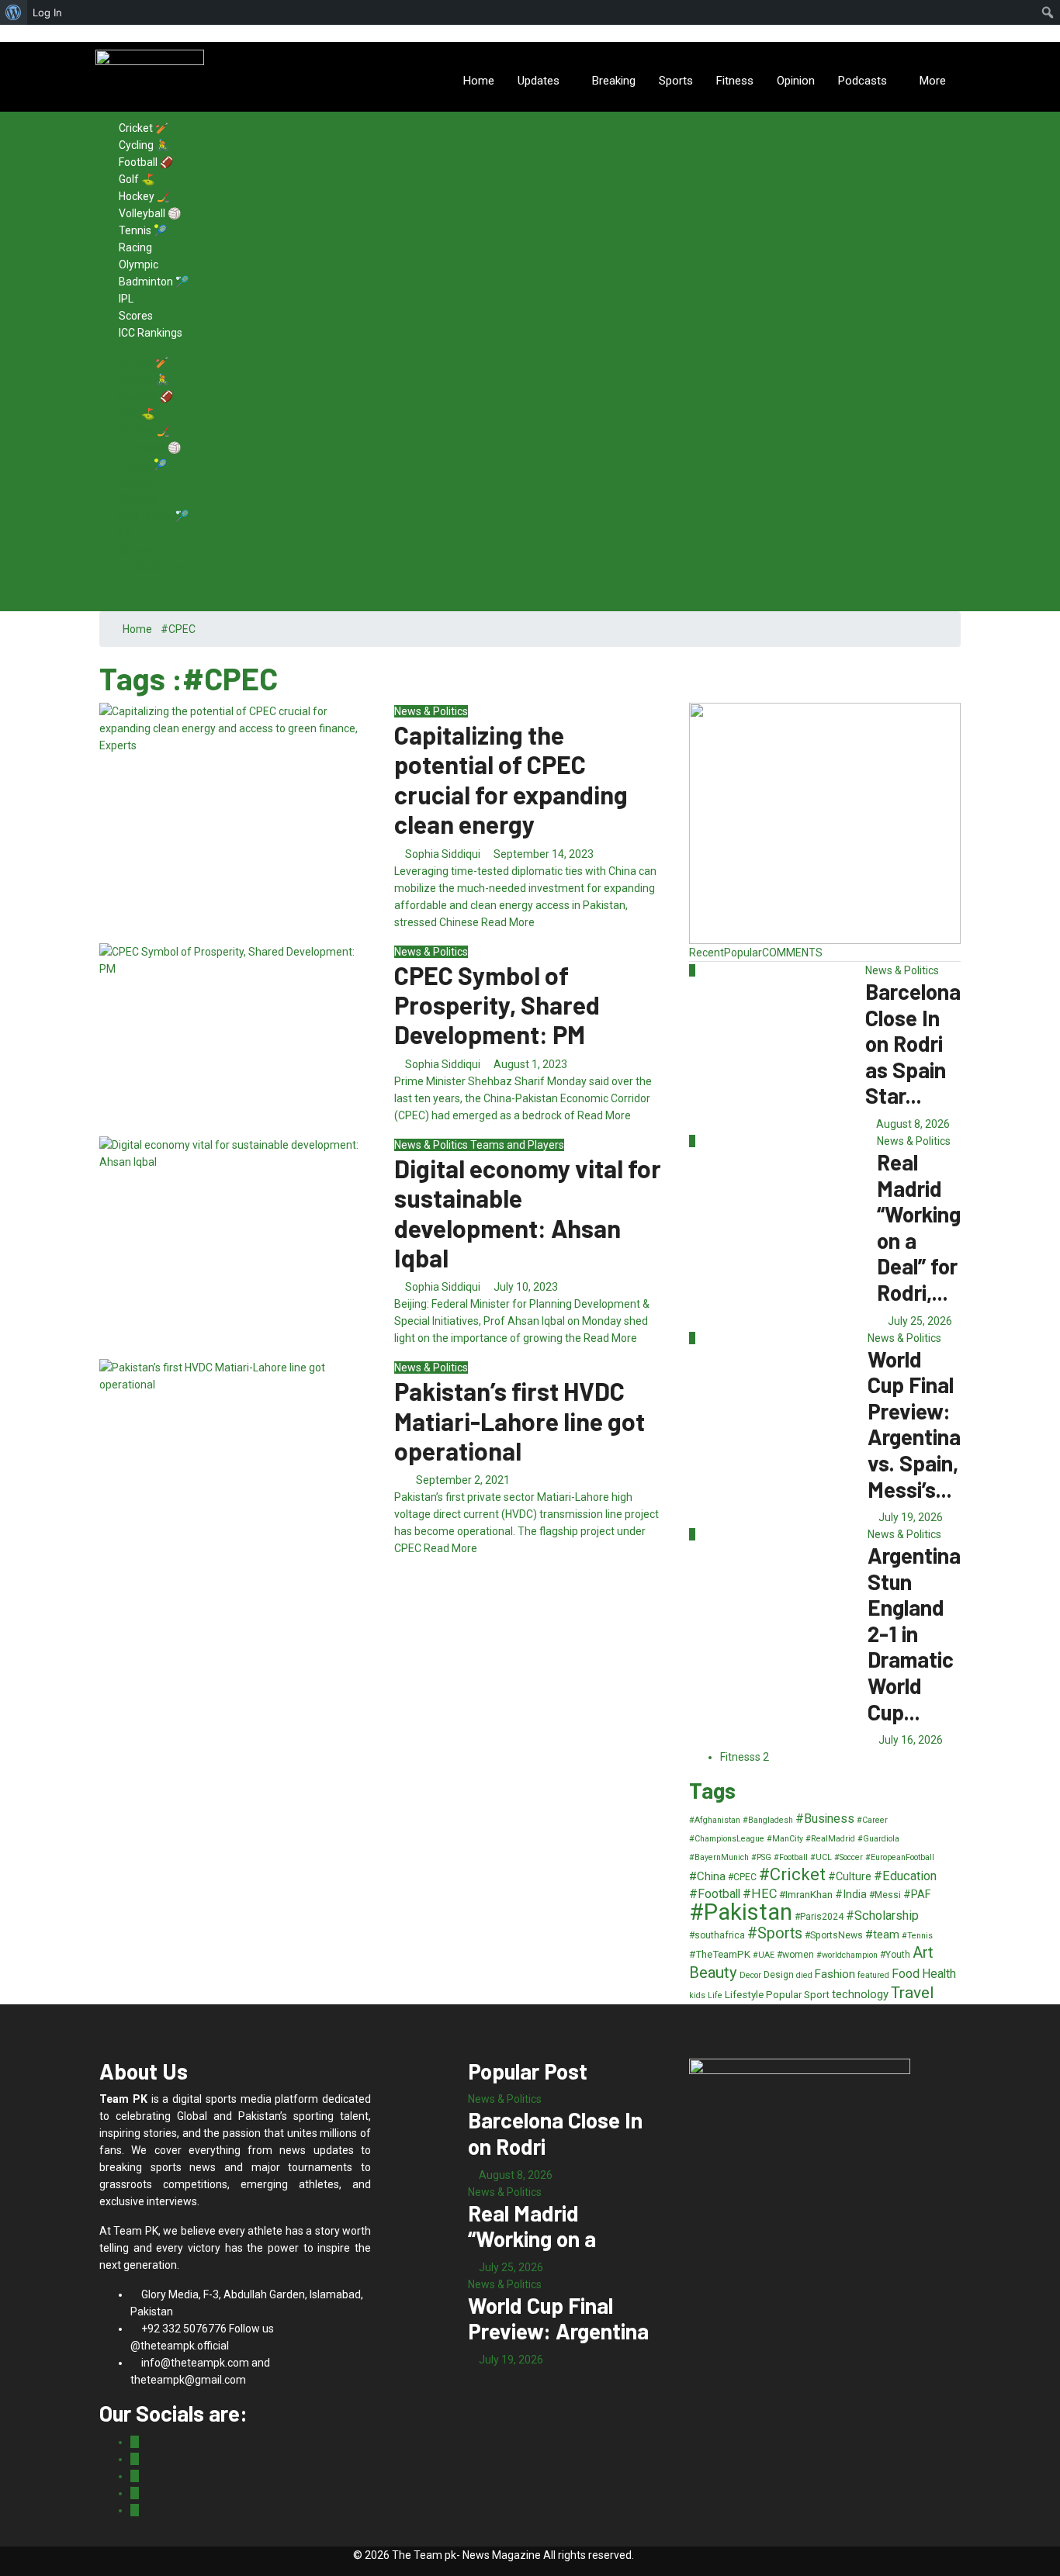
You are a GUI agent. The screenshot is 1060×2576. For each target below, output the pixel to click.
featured (873, 1975)
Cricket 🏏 (144, 128)
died (804, 1975)
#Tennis (917, 1936)
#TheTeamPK (720, 1954)
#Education (905, 1876)
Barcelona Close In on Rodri (555, 2133)
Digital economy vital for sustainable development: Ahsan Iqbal (528, 1213)
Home (479, 81)
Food (906, 1974)
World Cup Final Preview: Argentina (558, 2318)
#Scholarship (882, 1916)
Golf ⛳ (137, 179)
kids (697, 1995)
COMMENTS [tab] (792, 953)
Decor (750, 1975)
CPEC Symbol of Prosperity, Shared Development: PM (497, 1005)
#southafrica (717, 1935)
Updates (539, 81)
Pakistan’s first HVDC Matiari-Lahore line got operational (520, 1421)
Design (779, 1975)
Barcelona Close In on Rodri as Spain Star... (913, 1043)
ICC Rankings (151, 333)
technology (860, 1994)
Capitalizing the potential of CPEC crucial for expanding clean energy (511, 779)
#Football (715, 1894)
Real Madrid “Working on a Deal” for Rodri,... (919, 1227)
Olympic (139, 265)
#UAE (764, 1955)
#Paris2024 (819, 1917)
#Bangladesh (768, 1820)
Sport (817, 1995)
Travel (912, 1993)
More (933, 81)
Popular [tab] (743, 953)
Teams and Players (517, 1145)
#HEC (760, 1894)
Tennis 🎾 (143, 230)
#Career (872, 1820)
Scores (136, 316)
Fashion (835, 1974)
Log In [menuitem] (47, 12)
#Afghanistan (715, 1820)
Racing (135, 247)
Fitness (735, 81)
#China (707, 1876)
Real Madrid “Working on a (532, 2226)
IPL (126, 299)
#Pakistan (741, 1912)
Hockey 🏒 (144, 196)
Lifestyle (744, 1995)
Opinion (796, 81)
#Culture (850, 1876)
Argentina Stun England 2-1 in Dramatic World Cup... (914, 1634)
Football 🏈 (146, 162)
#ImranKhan (806, 1895)
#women (795, 1955)
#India (851, 1894)
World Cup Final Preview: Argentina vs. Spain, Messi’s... (914, 1424)
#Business (825, 1819)
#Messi (885, 1895)
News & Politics (431, 711)
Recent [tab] (707, 953)
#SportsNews (834, 1935)
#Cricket (792, 1874)
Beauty (713, 1973)
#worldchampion (847, 1955)
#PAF (917, 1894)
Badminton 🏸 (154, 282)
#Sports (775, 1933)
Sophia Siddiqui (443, 854)
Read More (508, 922)
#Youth (895, 1955)
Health (939, 1974)
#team (882, 1935)
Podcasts (863, 81)
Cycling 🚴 (144, 145)
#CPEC (742, 1877)
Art (923, 1953)
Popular (784, 1995)
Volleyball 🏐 (150, 213)
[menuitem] (14, 12)
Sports (676, 81)
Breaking (614, 81)
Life (715, 1995)
